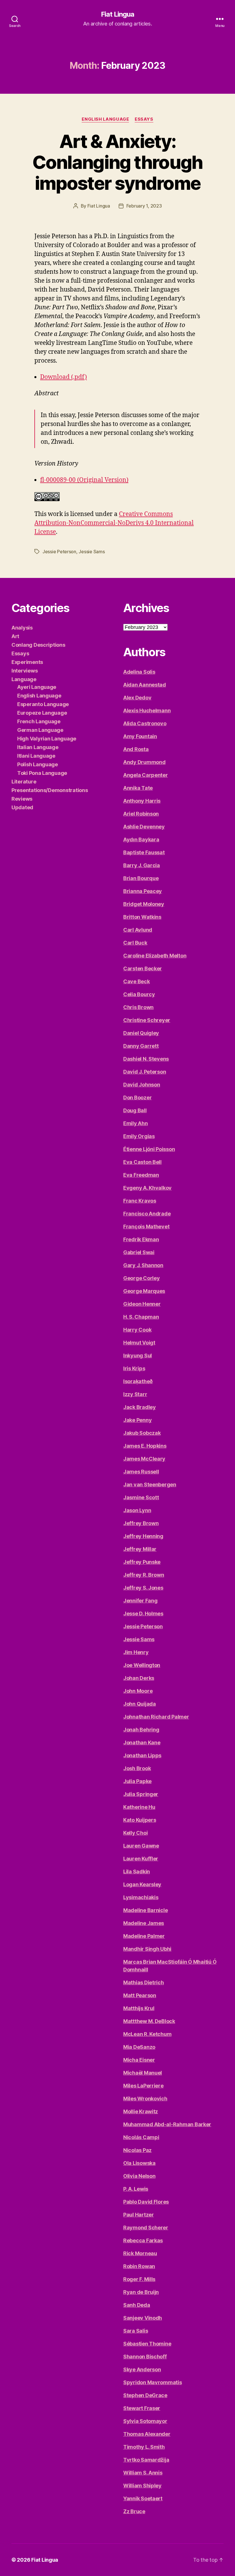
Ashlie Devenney (144, 827)
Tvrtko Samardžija (146, 2460)
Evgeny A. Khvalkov (147, 1188)
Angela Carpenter (146, 775)
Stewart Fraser (142, 2408)
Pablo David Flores (146, 2202)
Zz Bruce (134, 2511)
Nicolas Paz (137, 2150)
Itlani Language (36, 756)
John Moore (138, 1691)
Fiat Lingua (117, 14)
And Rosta (136, 749)
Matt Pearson (140, 1995)
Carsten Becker (143, 969)
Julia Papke (137, 1781)
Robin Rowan (139, 2266)
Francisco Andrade (147, 1214)
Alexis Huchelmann (147, 711)
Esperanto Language (43, 704)
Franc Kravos (140, 1201)
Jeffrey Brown (141, 1523)
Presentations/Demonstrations (50, 790)
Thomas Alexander (147, 2434)
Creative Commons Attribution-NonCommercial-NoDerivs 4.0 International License (114, 523)
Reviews (22, 799)
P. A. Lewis (136, 2189)
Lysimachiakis (141, 1897)
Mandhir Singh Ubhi (147, 1949)
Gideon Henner (142, 1304)
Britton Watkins (142, 917)
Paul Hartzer (139, 2215)
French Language (39, 721)
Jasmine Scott (141, 1497)
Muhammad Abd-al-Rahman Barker (167, 2124)
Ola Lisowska (139, 2163)
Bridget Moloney (144, 904)
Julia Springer (141, 1794)
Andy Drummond (144, 762)
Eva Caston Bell (142, 1162)
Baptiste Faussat (144, 852)
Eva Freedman (141, 1175)
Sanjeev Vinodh (143, 2318)
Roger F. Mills (139, 2279)
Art (15, 636)
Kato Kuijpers (140, 1820)
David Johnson (142, 1085)
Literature (24, 782)
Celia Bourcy (139, 994)
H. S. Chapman (141, 1317)
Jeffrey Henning (143, 1536)
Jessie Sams (92, 552)
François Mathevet (146, 1227)
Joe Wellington (142, 1665)
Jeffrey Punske (142, 1562)
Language (24, 679)
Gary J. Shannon (143, 1265)
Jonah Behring (141, 1730)
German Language (40, 730)
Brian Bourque (141, 878)
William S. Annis (143, 2473)
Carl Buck (135, 943)
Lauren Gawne (141, 1846)
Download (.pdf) (63, 377)
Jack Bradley (140, 1407)
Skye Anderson (142, 2369)
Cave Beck (137, 981)
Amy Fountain (140, 736)
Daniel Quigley (141, 1033)
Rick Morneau (140, 2253)
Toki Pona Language (42, 773)
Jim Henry (136, 1652)
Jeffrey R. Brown (144, 1575)
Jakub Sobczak (142, 1433)
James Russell (141, 1472)
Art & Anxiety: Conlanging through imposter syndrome (117, 162)
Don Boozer (137, 1098)
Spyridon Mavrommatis (153, 2382)
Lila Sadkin (137, 1872)
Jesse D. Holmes (143, 1614)
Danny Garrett (141, 1046)
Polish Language (38, 764)
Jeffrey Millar (140, 1549)
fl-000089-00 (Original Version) (84, 480)
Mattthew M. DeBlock (149, 2021)
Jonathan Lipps (142, 1755)
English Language (105, 119)
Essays (144, 119)
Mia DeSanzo (139, 2047)
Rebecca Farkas (143, 2240)
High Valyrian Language (47, 739)
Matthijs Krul (139, 2008)
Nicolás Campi (141, 2137)
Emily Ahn (136, 1123)
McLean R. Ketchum (147, 2034)
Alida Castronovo (145, 723)
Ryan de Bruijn (141, 2292)
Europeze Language (42, 713)
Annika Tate (138, 788)
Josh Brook (137, 1768)
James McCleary (144, 1459)
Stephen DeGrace (145, 2395)
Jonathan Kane (142, 1743)
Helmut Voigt (139, 1343)
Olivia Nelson (139, 2176)
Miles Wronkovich (145, 2099)
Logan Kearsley (142, 1884)
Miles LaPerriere (143, 2086)
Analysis (22, 628)
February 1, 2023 (144, 206)
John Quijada (140, 1704)
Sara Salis (136, 2331)
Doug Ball (135, 1110)
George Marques (144, 1291)
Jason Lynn (137, 1510)
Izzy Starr (135, 1394)
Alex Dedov (137, 698)
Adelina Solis (139, 672)
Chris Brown (138, 1007)
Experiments (27, 662)
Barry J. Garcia (142, 865)
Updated (22, 807)
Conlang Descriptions (38, 645)
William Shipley (142, 2486)
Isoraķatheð (138, 1381)
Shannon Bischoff (145, 2357)
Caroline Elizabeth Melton (155, 956)
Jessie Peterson (59, 552)
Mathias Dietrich (144, 1982)
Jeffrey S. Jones (143, 1588)
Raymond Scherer (146, 2228)
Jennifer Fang (140, 1601)
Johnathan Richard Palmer (156, 1717)
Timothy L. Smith (144, 2447)
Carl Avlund (138, 930)
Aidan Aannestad (145, 685)
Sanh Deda (137, 2305)
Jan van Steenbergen (150, 1485)
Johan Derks (139, 1678)
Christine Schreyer (147, 1020)
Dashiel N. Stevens (146, 1059)
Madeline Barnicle (145, 1910)
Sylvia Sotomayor (145, 2421)
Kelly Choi (135, 1833)
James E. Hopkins (145, 1446)
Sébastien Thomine (147, 2344)
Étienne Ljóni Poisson (149, 1149)
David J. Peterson (145, 1072)
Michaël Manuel (143, 2073)
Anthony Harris (142, 801)
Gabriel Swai (139, 1252)
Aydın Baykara (141, 840)
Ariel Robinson (141, 814)
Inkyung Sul (138, 1356)
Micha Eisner (139, 2060)
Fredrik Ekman (141, 1239)
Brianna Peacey (143, 891)
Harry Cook (137, 1330)
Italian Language (38, 747)
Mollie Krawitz (141, 2111)
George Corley (142, 1278)
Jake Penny (137, 1420)
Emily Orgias (139, 1136)
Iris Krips (134, 1368)
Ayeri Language (37, 687)
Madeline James (144, 1923)
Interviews (25, 671)
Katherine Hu (139, 1807)
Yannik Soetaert (143, 2498)
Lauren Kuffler (141, 1859)
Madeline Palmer (144, 1936)
